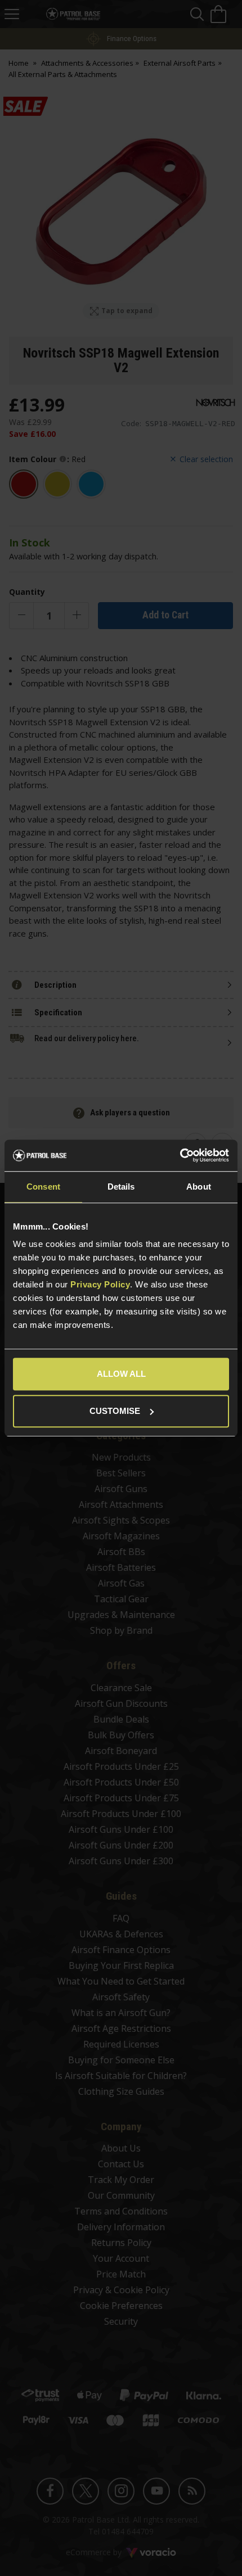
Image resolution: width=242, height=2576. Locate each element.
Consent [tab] (43, 1187)
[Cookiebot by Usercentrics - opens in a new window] (180, 1155)
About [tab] (199, 1187)
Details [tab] (121, 1187)
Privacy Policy (100, 1284)
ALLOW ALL (121, 1374)
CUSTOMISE (115, 1411)
